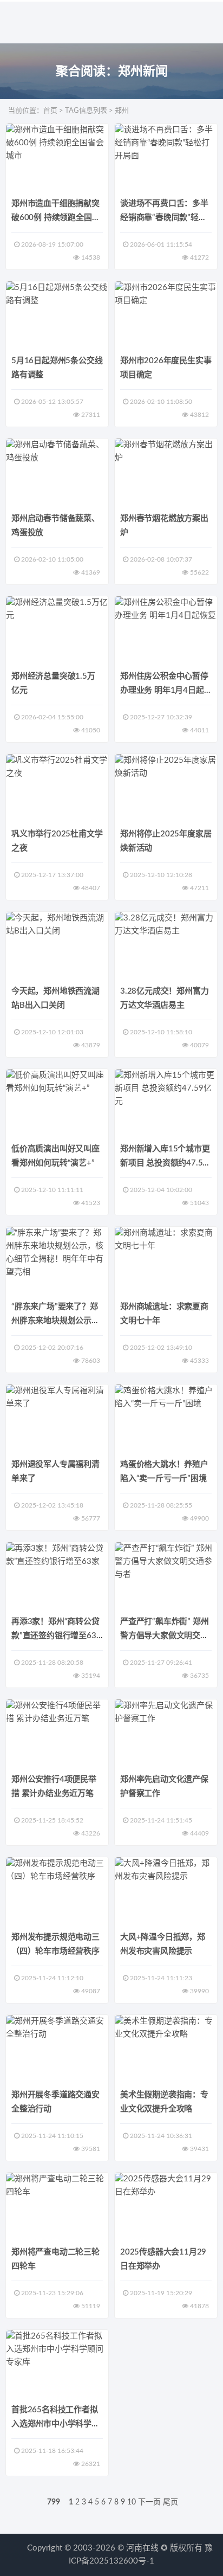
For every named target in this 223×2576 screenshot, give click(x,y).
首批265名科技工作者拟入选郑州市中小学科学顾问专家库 (55, 2424)
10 (132, 2502)
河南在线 (142, 2548)
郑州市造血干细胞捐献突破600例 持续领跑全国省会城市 (55, 218)
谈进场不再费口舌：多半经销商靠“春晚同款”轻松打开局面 (164, 218)
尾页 (170, 2502)
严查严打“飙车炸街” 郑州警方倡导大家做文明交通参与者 (164, 1636)
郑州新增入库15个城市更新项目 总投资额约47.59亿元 (165, 1163)
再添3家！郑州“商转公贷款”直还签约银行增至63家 (55, 1636)
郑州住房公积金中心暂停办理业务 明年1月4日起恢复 (164, 690)
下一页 (149, 2502)
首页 (50, 111)
